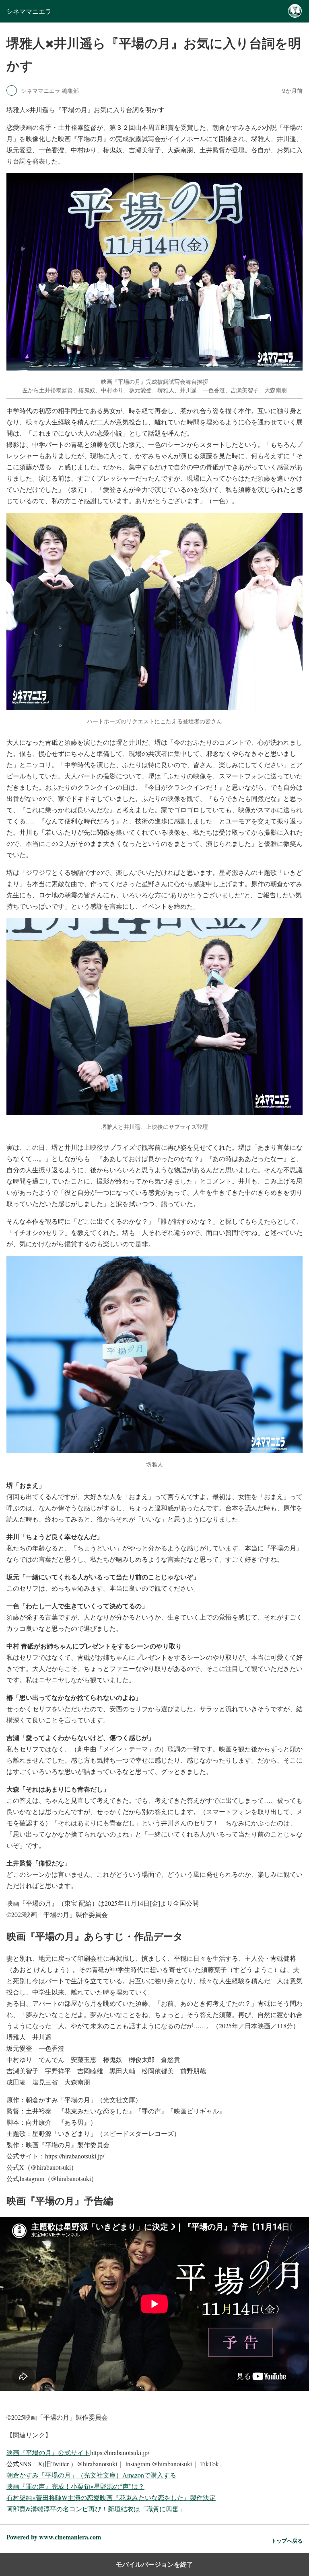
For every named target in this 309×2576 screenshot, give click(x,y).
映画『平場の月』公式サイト (48, 2452)
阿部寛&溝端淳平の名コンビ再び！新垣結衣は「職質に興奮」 (96, 2509)
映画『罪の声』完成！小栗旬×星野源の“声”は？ (75, 2486)
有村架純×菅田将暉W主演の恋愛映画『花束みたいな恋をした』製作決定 (111, 2497)
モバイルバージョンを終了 (154, 2564)
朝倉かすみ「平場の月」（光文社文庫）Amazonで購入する (91, 2475)
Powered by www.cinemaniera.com (54, 2537)
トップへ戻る (287, 2541)
